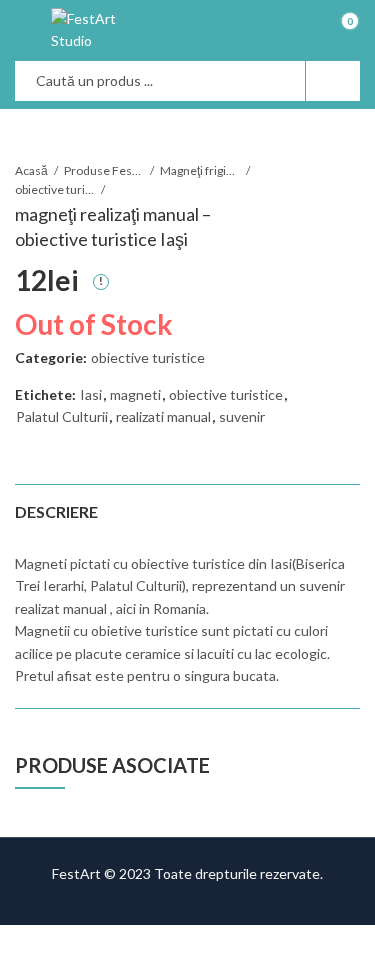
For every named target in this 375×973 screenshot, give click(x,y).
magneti (135, 394)
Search (333, 81)
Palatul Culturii (62, 416)
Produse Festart (104, 170)
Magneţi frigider (200, 170)
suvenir (242, 416)
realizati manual (163, 416)
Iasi (91, 394)
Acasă (31, 170)
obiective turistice (55, 189)
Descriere (56, 511)
